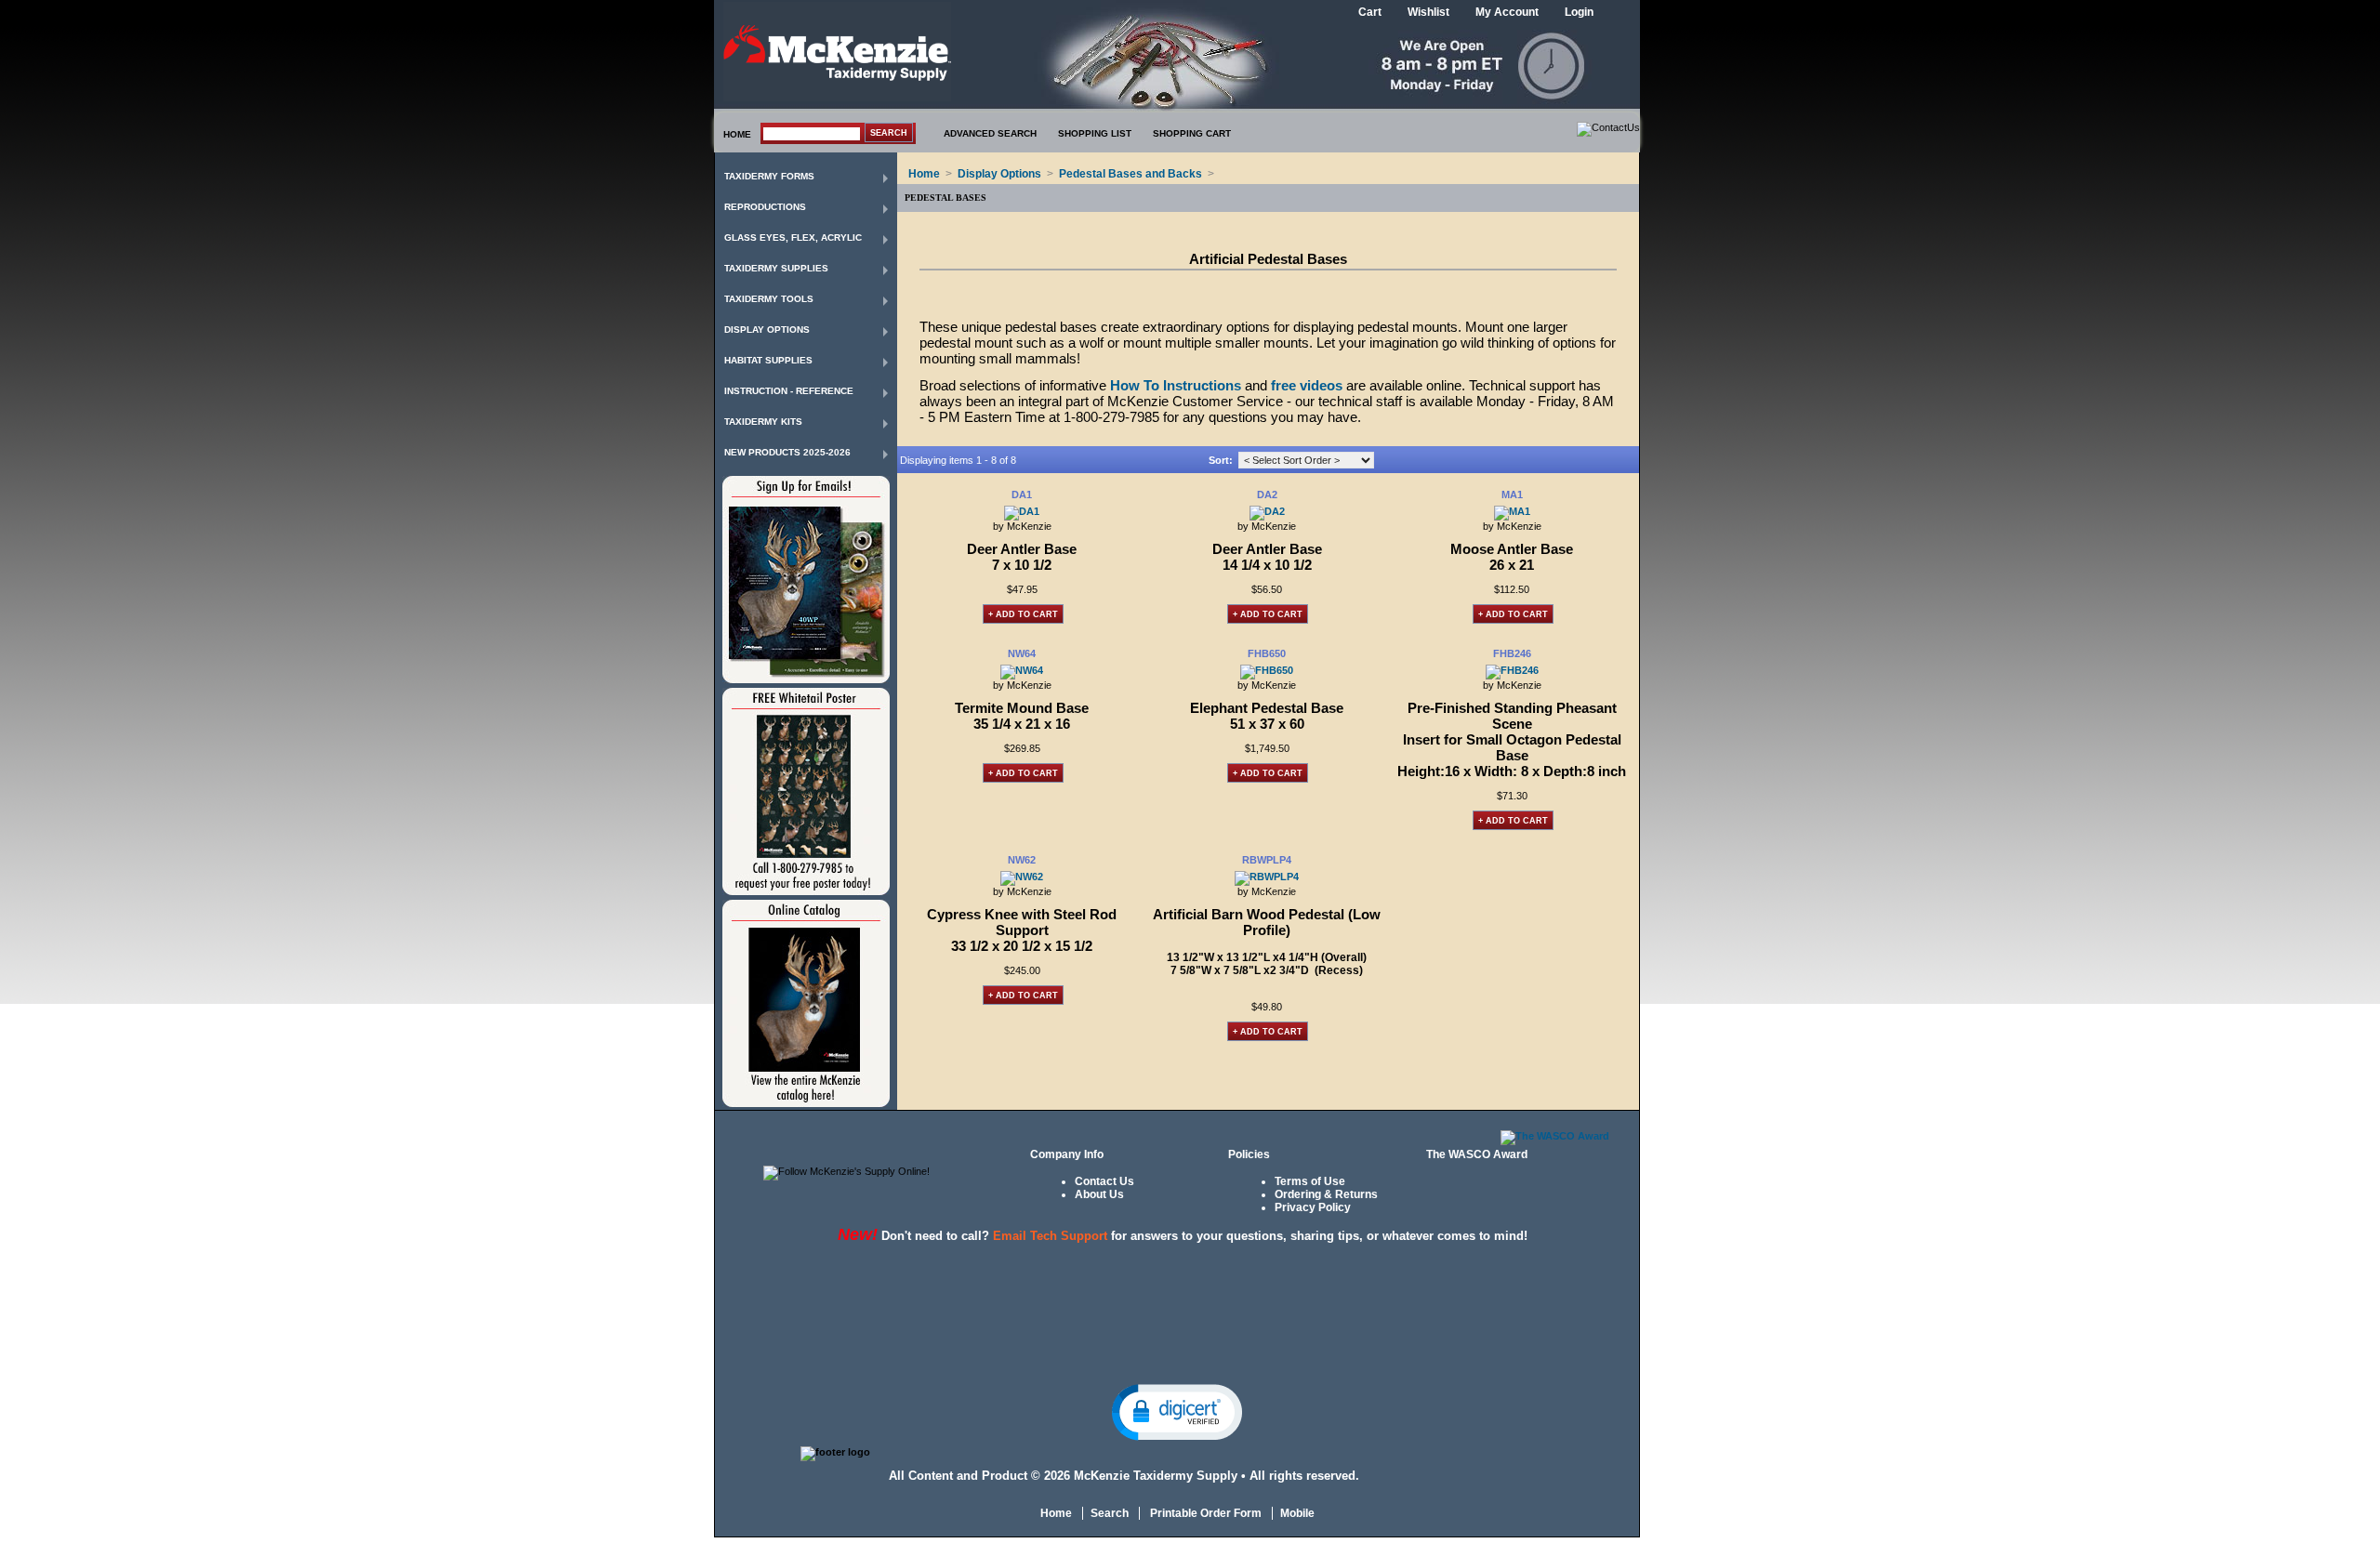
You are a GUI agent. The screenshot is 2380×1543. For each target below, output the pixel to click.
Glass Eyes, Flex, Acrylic (793, 237)
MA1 (1512, 495)
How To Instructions (1176, 385)
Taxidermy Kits (763, 422)
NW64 (1022, 653)
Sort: (1221, 460)
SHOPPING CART (1192, 133)
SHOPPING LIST (1095, 133)
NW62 (1022, 860)
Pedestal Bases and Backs (1130, 174)
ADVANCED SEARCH (990, 133)
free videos (1307, 385)
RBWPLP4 (1267, 860)
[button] (1177, 1411)
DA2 (1267, 495)
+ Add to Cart (1023, 614)
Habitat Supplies (768, 360)
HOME (737, 134)
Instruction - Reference (789, 391)
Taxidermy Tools (769, 299)
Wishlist (1428, 12)
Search (1110, 1513)
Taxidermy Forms (769, 176)
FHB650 (1267, 653)
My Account (1507, 12)
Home (924, 174)
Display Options (767, 330)
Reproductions (765, 207)
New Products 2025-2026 (787, 452)
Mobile (1297, 1513)
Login (1579, 12)
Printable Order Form (1204, 1513)
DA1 (1022, 495)
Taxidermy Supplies (776, 268)
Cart (1370, 12)
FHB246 (1512, 653)
